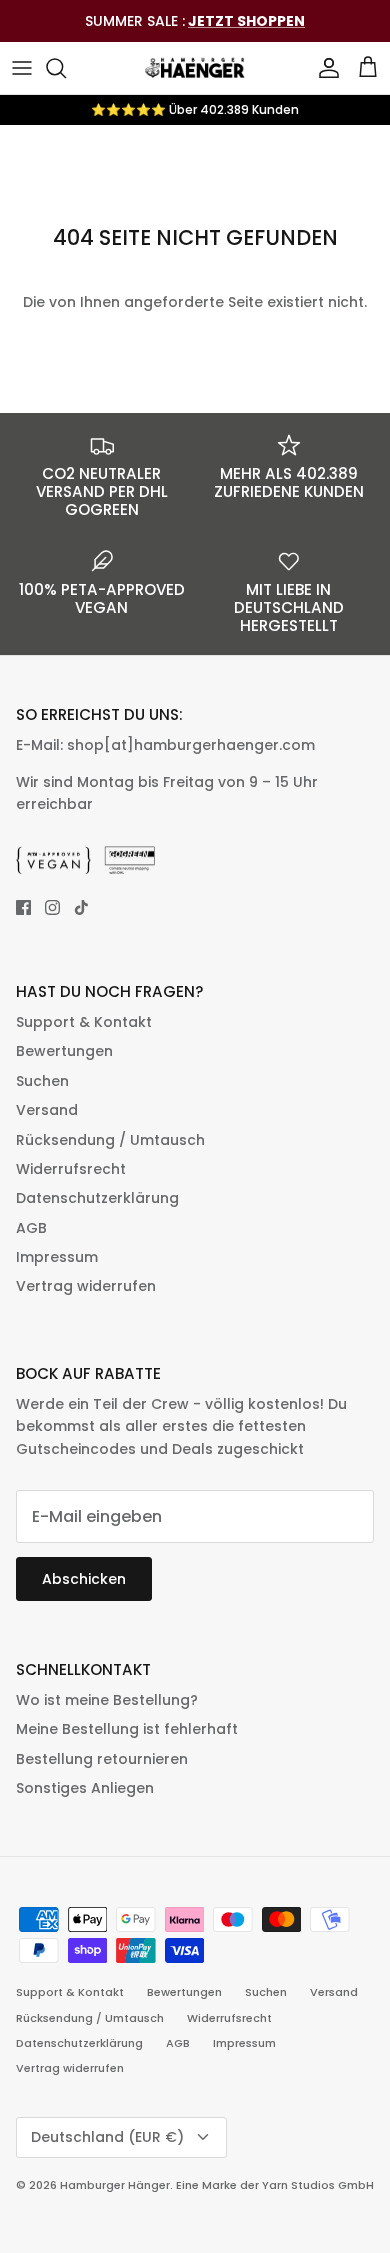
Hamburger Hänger (115, 2185)
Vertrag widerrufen (86, 1286)
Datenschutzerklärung (97, 1198)
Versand (47, 1110)
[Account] (324, 68)
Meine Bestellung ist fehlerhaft (127, 1729)
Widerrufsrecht (71, 1169)
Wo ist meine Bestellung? (107, 1700)
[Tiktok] (81, 907)
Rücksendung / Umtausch (110, 1140)
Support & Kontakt (84, 1022)
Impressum (57, 1257)
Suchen (42, 1081)
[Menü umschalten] (22, 68)
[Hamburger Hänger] (195, 68)
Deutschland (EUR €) (107, 2137)
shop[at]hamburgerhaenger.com (191, 745)
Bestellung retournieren (102, 1759)
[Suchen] (66, 68)
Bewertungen (64, 1051)
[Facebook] (23, 907)
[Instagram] (52, 907)
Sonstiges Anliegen (85, 1788)
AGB (31, 1228)
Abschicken (84, 1579)
